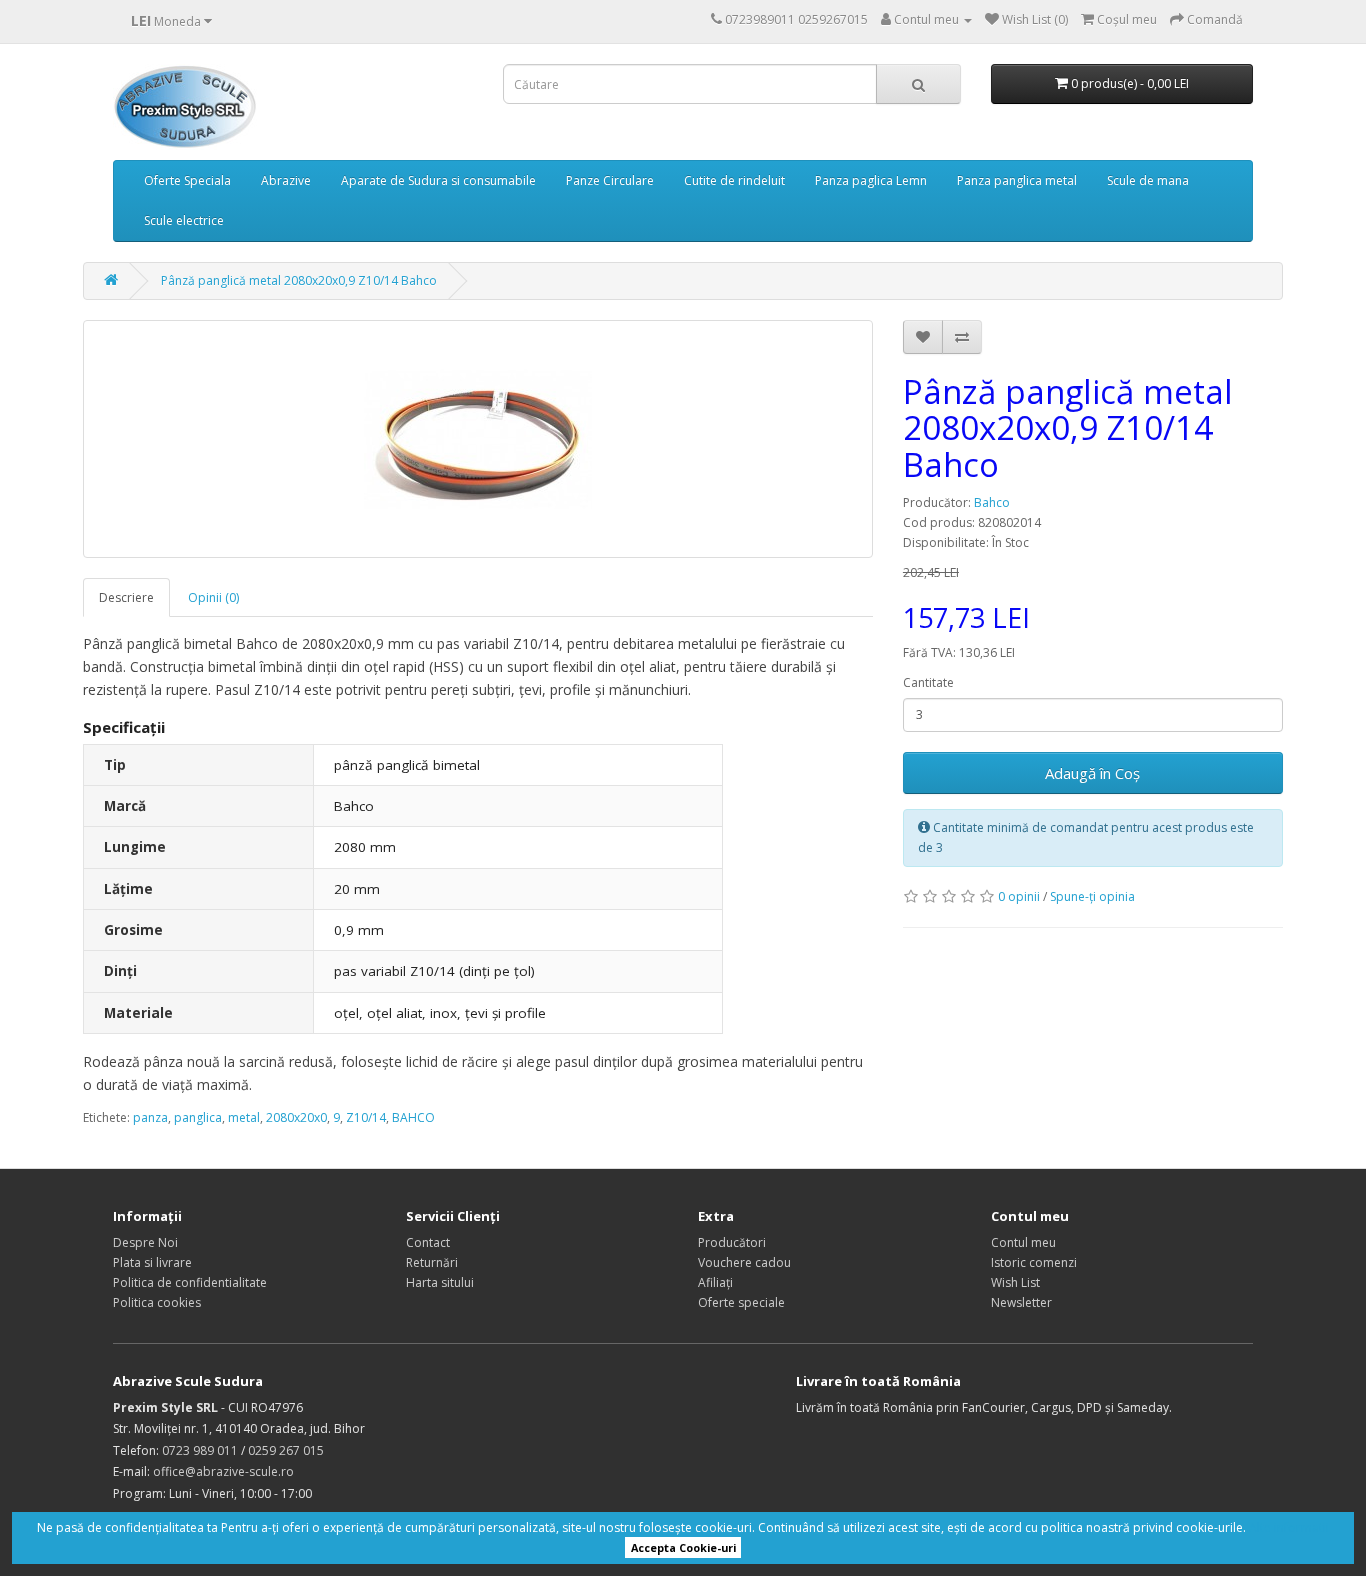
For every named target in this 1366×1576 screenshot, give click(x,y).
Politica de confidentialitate (190, 1282)
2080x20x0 (296, 1117)
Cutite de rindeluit (734, 180)
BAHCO (413, 1117)
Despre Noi (145, 1242)
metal (244, 1117)
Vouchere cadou (744, 1262)
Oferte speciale (741, 1302)
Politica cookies (157, 1302)
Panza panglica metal (1017, 180)
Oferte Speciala (187, 180)
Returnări (432, 1262)
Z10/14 (366, 1117)
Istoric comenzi (1034, 1262)
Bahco (992, 502)
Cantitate (928, 682)
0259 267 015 (286, 1450)
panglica (198, 1117)
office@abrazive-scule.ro (223, 1471)
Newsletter (1021, 1302)
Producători (732, 1242)
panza (150, 1117)
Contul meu (1023, 1242)
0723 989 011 (200, 1450)
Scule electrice (184, 220)
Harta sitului (440, 1282)
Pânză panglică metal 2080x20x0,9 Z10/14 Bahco (299, 280)
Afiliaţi (715, 1282)
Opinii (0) (213, 597)
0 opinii (1019, 896)
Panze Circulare (610, 180)
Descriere (126, 597)
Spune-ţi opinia (1092, 896)
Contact (428, 1242)
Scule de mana (1148, 180)
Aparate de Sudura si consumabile (438, 180)
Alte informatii (1289, 1527)
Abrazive (286, 180)
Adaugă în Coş (1092, 773)
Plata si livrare (152, 1262)
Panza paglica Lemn (871, 180)
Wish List (1015, 1282)
